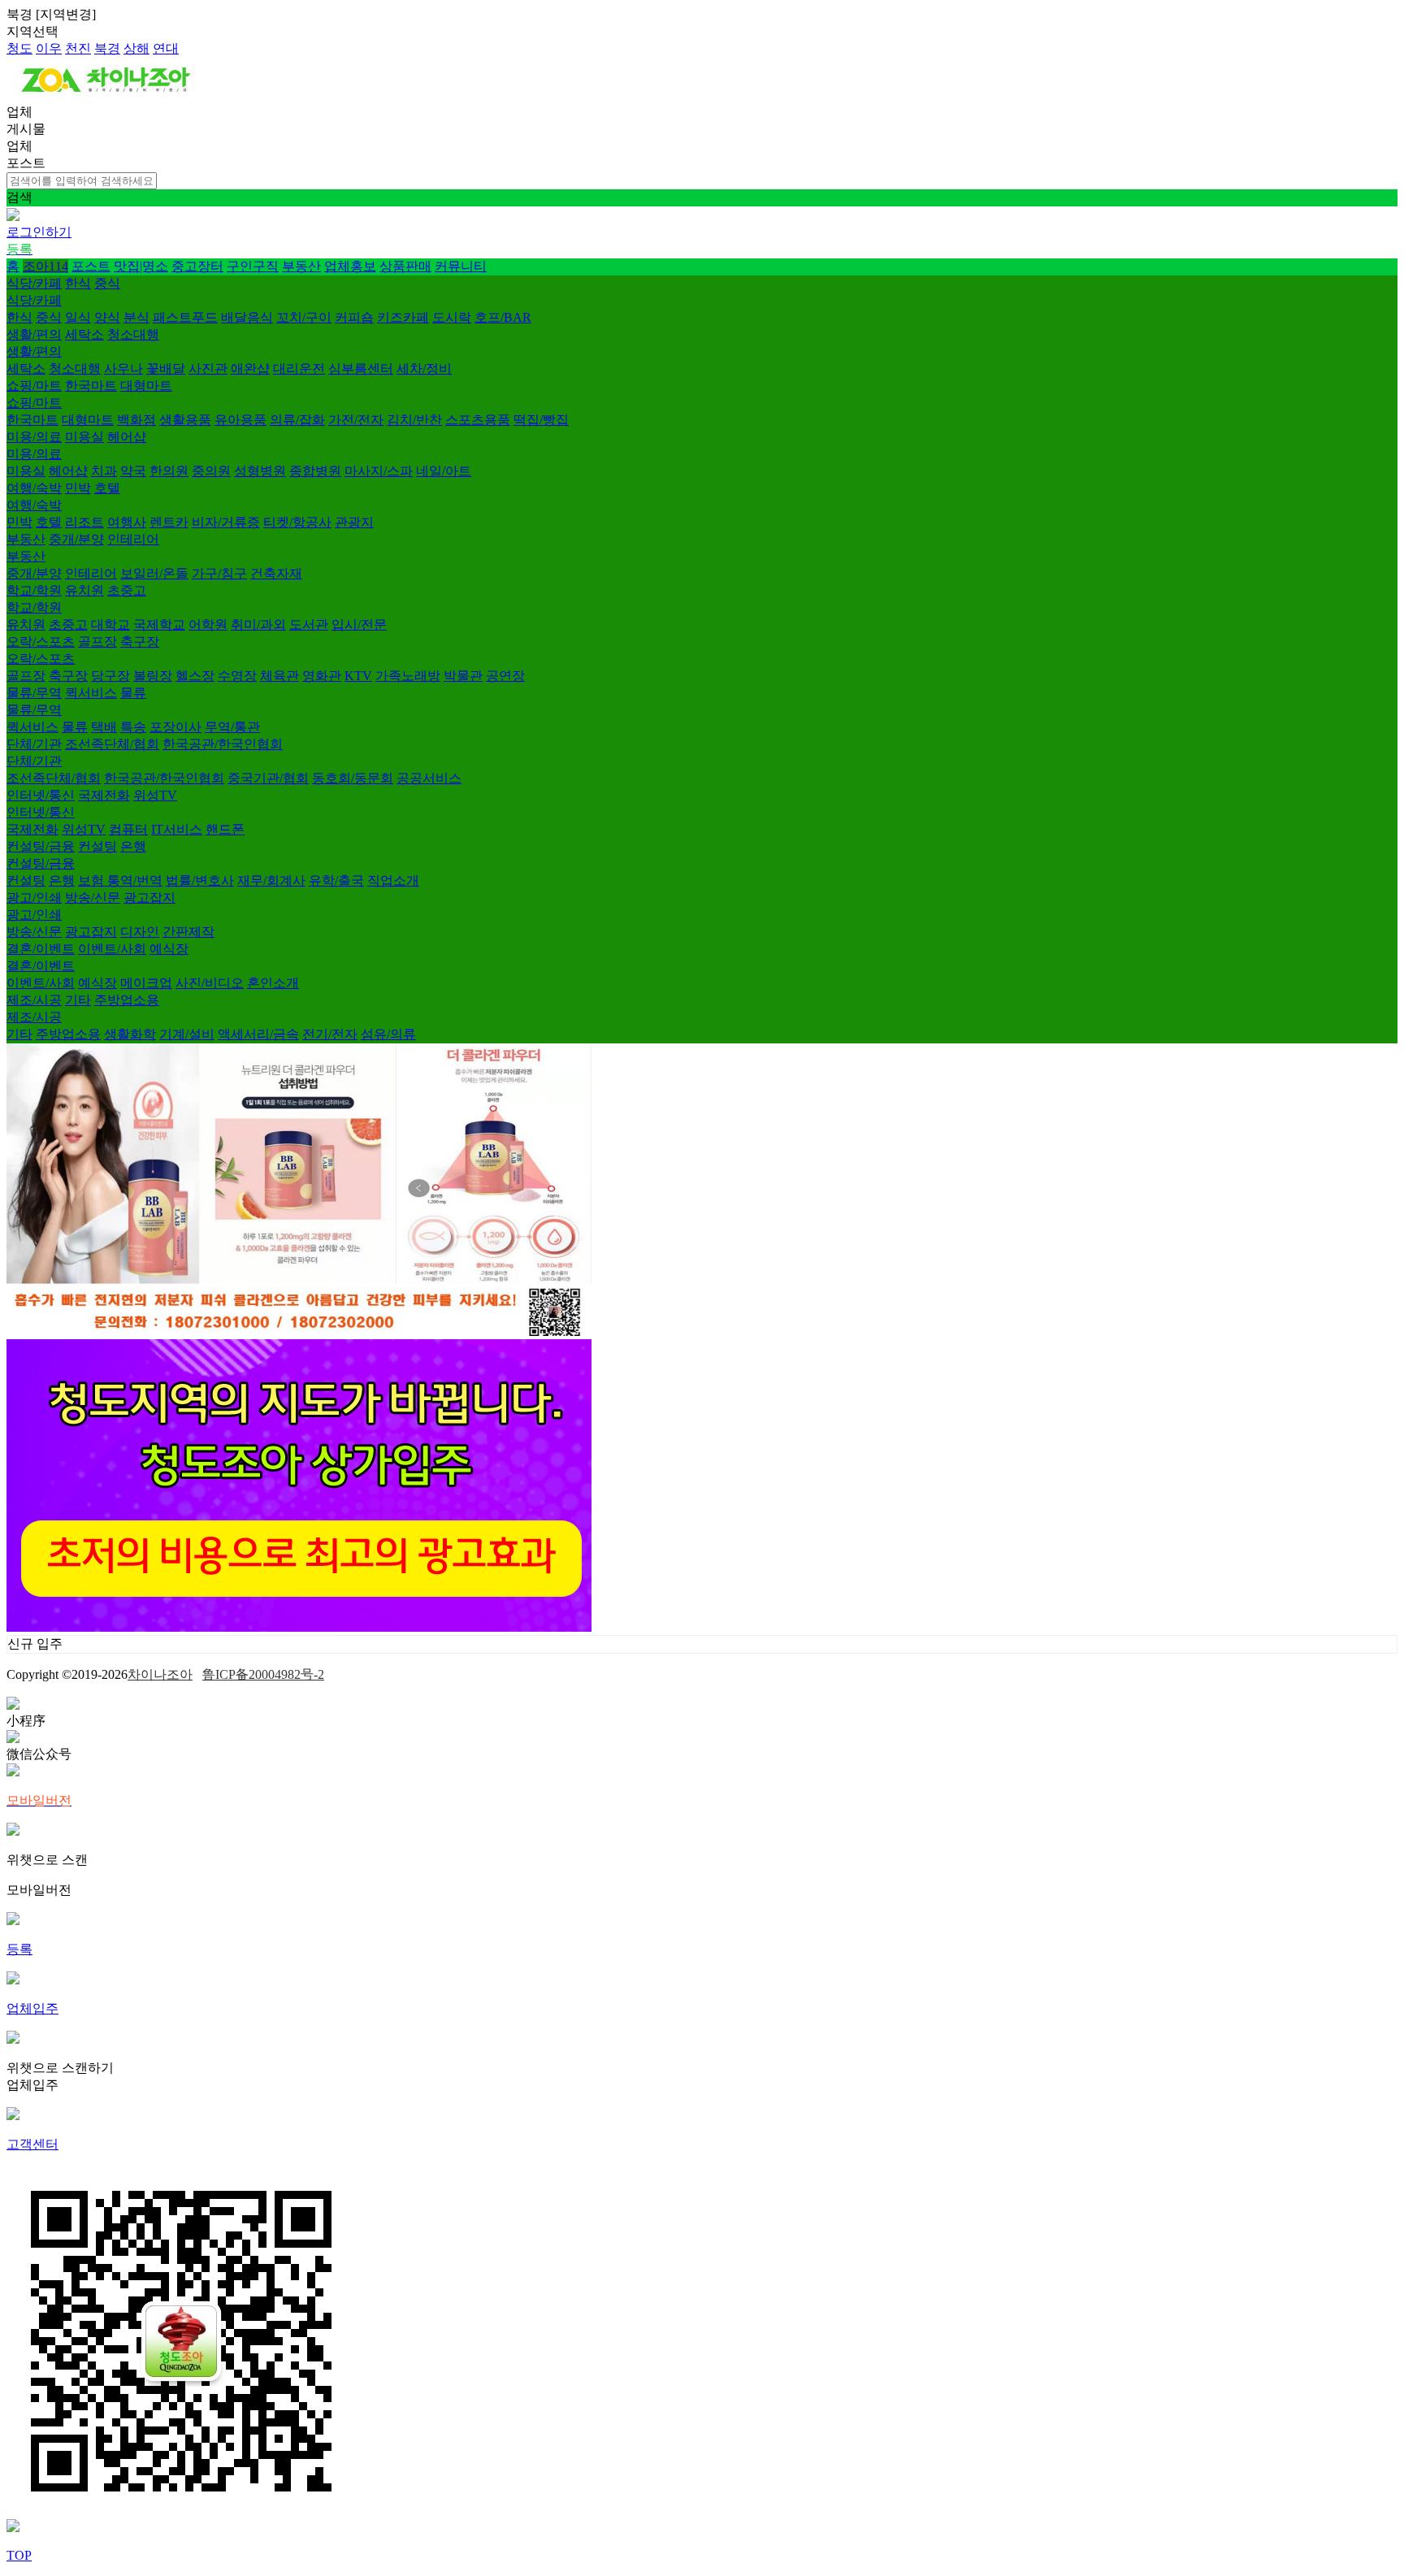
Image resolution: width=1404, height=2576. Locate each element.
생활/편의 (34, 334)
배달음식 (247, 317)
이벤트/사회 (112, 949)
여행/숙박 (34, 488)
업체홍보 (350, 266)
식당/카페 (34, 283)
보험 (93, 880)
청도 (19, 48)
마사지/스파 (379, 471)
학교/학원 (34, 590)
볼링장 (153, 676)
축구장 (140, 642)
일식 (78, 317)
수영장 (237, 676)
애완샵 (250, 369)
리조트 (84, 522)
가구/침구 (219, 573)
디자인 (140, 932)
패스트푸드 (185, 317)
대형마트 (146, 386)
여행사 (127, 522)
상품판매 (405, 266)
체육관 (279, 676)
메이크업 (146, 983)
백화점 (136, 420)
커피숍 (354, 317)
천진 (78, 48)
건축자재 (276, 573)
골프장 (97, 642)
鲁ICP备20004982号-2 (263, 1674)
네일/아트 (444, 471)
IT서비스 (177, 829)
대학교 (110, 624)
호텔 (107, 488)
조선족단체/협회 (112, 744)
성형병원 (260, 471)
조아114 (45, 266)
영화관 (322, 676)
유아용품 (240, 420)
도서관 (309, 624)
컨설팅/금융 (41, 846)
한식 (78, 283)
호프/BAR (503, 317)
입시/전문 (359, 624)
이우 (49, 48)
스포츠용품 (478, 420)
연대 (166, 48)
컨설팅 (97, 846)
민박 (78, 488)
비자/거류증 (226, 522)
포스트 (91, 266)
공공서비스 (429, 778)
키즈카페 (403, 317)
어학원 (208, 624)
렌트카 (169, 522)
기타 (78, 1000)
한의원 (169, 471)
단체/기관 (34, 744)
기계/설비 (187, 1034)
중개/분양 (76, 539)
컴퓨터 (128, 829)
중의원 (211, 471)
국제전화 (104, 795)
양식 (107, 317)
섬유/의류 (388, 1034)
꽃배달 (166, 369)
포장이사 (175, 727)
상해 (136, 48)
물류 (133, 693)
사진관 (208, 369)
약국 (133, 471)
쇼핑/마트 (34, 386)
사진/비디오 (210, 983)
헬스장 (195, 676)
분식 (136, 317)
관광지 (354, 522)
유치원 (84, 590)
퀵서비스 (91, 693)
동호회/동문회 (353, 778)
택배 (104, 727)
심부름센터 (361, 369)
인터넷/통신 (41, 795)
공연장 (505, 676)
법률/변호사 (200, 880)
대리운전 (299, 369)
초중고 (127, 590)
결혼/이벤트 (41, 949)
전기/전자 (330, 1034)
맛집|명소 (141, 266)
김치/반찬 (414, 420)
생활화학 (130, 1034)
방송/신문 (93, 898)
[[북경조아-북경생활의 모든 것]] (106, 96)
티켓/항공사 (297, 522)
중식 (107, 283)
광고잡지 (149, 898)
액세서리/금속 (258, 1034)
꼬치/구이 (304, 317)
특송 (133, 727)
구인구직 (253, 266)
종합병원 (315, 471)
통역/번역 (135, 880)
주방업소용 (127, 1000)
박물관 (463, 676)
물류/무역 (34, 693)
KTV (358, 676)
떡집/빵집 (541, 420)
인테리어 (133, 539)
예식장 (169, 949)
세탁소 (84, 334)
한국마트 (91, 386)
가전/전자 (356, 420)
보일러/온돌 (154, 573)
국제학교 (159, 624)
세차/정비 (424, 369)
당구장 (110, 676)
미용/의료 (34, 437)
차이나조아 (160, 1674)
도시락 (452, 317)
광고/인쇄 (34, 898)
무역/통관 (232, 727)
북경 (107, 48)
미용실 (84, 437)
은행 (133, 846)
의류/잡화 (297, 420)
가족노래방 (408, 676)
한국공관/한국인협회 (223, 744)
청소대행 (133, 334)
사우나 (123, 369)
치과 (104, 471)
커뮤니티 (461, 266)
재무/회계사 (271, 880)
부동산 (301, 266)
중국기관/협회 (268, 778)
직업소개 (393, 880)
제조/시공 (34, 1000)
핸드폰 (225, 829)
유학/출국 (336, 880)
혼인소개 (273, 983)
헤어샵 (127, 437)
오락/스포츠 (41, 642)
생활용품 (185, 420)
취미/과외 (258, 624)
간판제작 (188, 932)
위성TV (155, 795)
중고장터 (197, 266)
